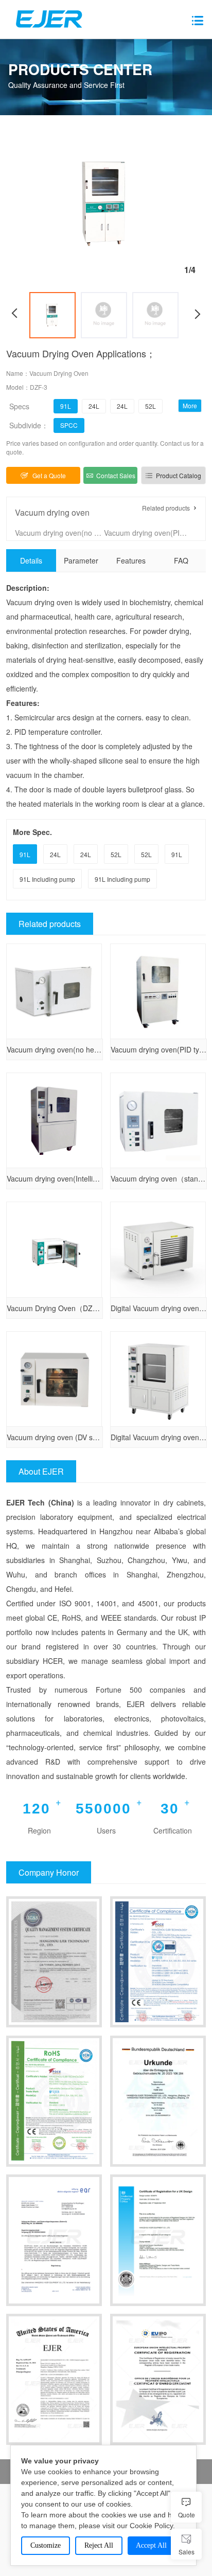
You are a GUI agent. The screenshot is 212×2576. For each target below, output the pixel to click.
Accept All (151, 2545)
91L (66, 406)
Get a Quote (49, 475)
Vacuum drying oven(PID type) (148, 533)
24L (94, 406)
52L (151, 406)
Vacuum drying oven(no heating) (59, 533)
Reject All (99, 2545)
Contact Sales (116, 475)
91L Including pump (47, 879)
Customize (46, 2545)
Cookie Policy (151, 2526)
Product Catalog (179, 475)
